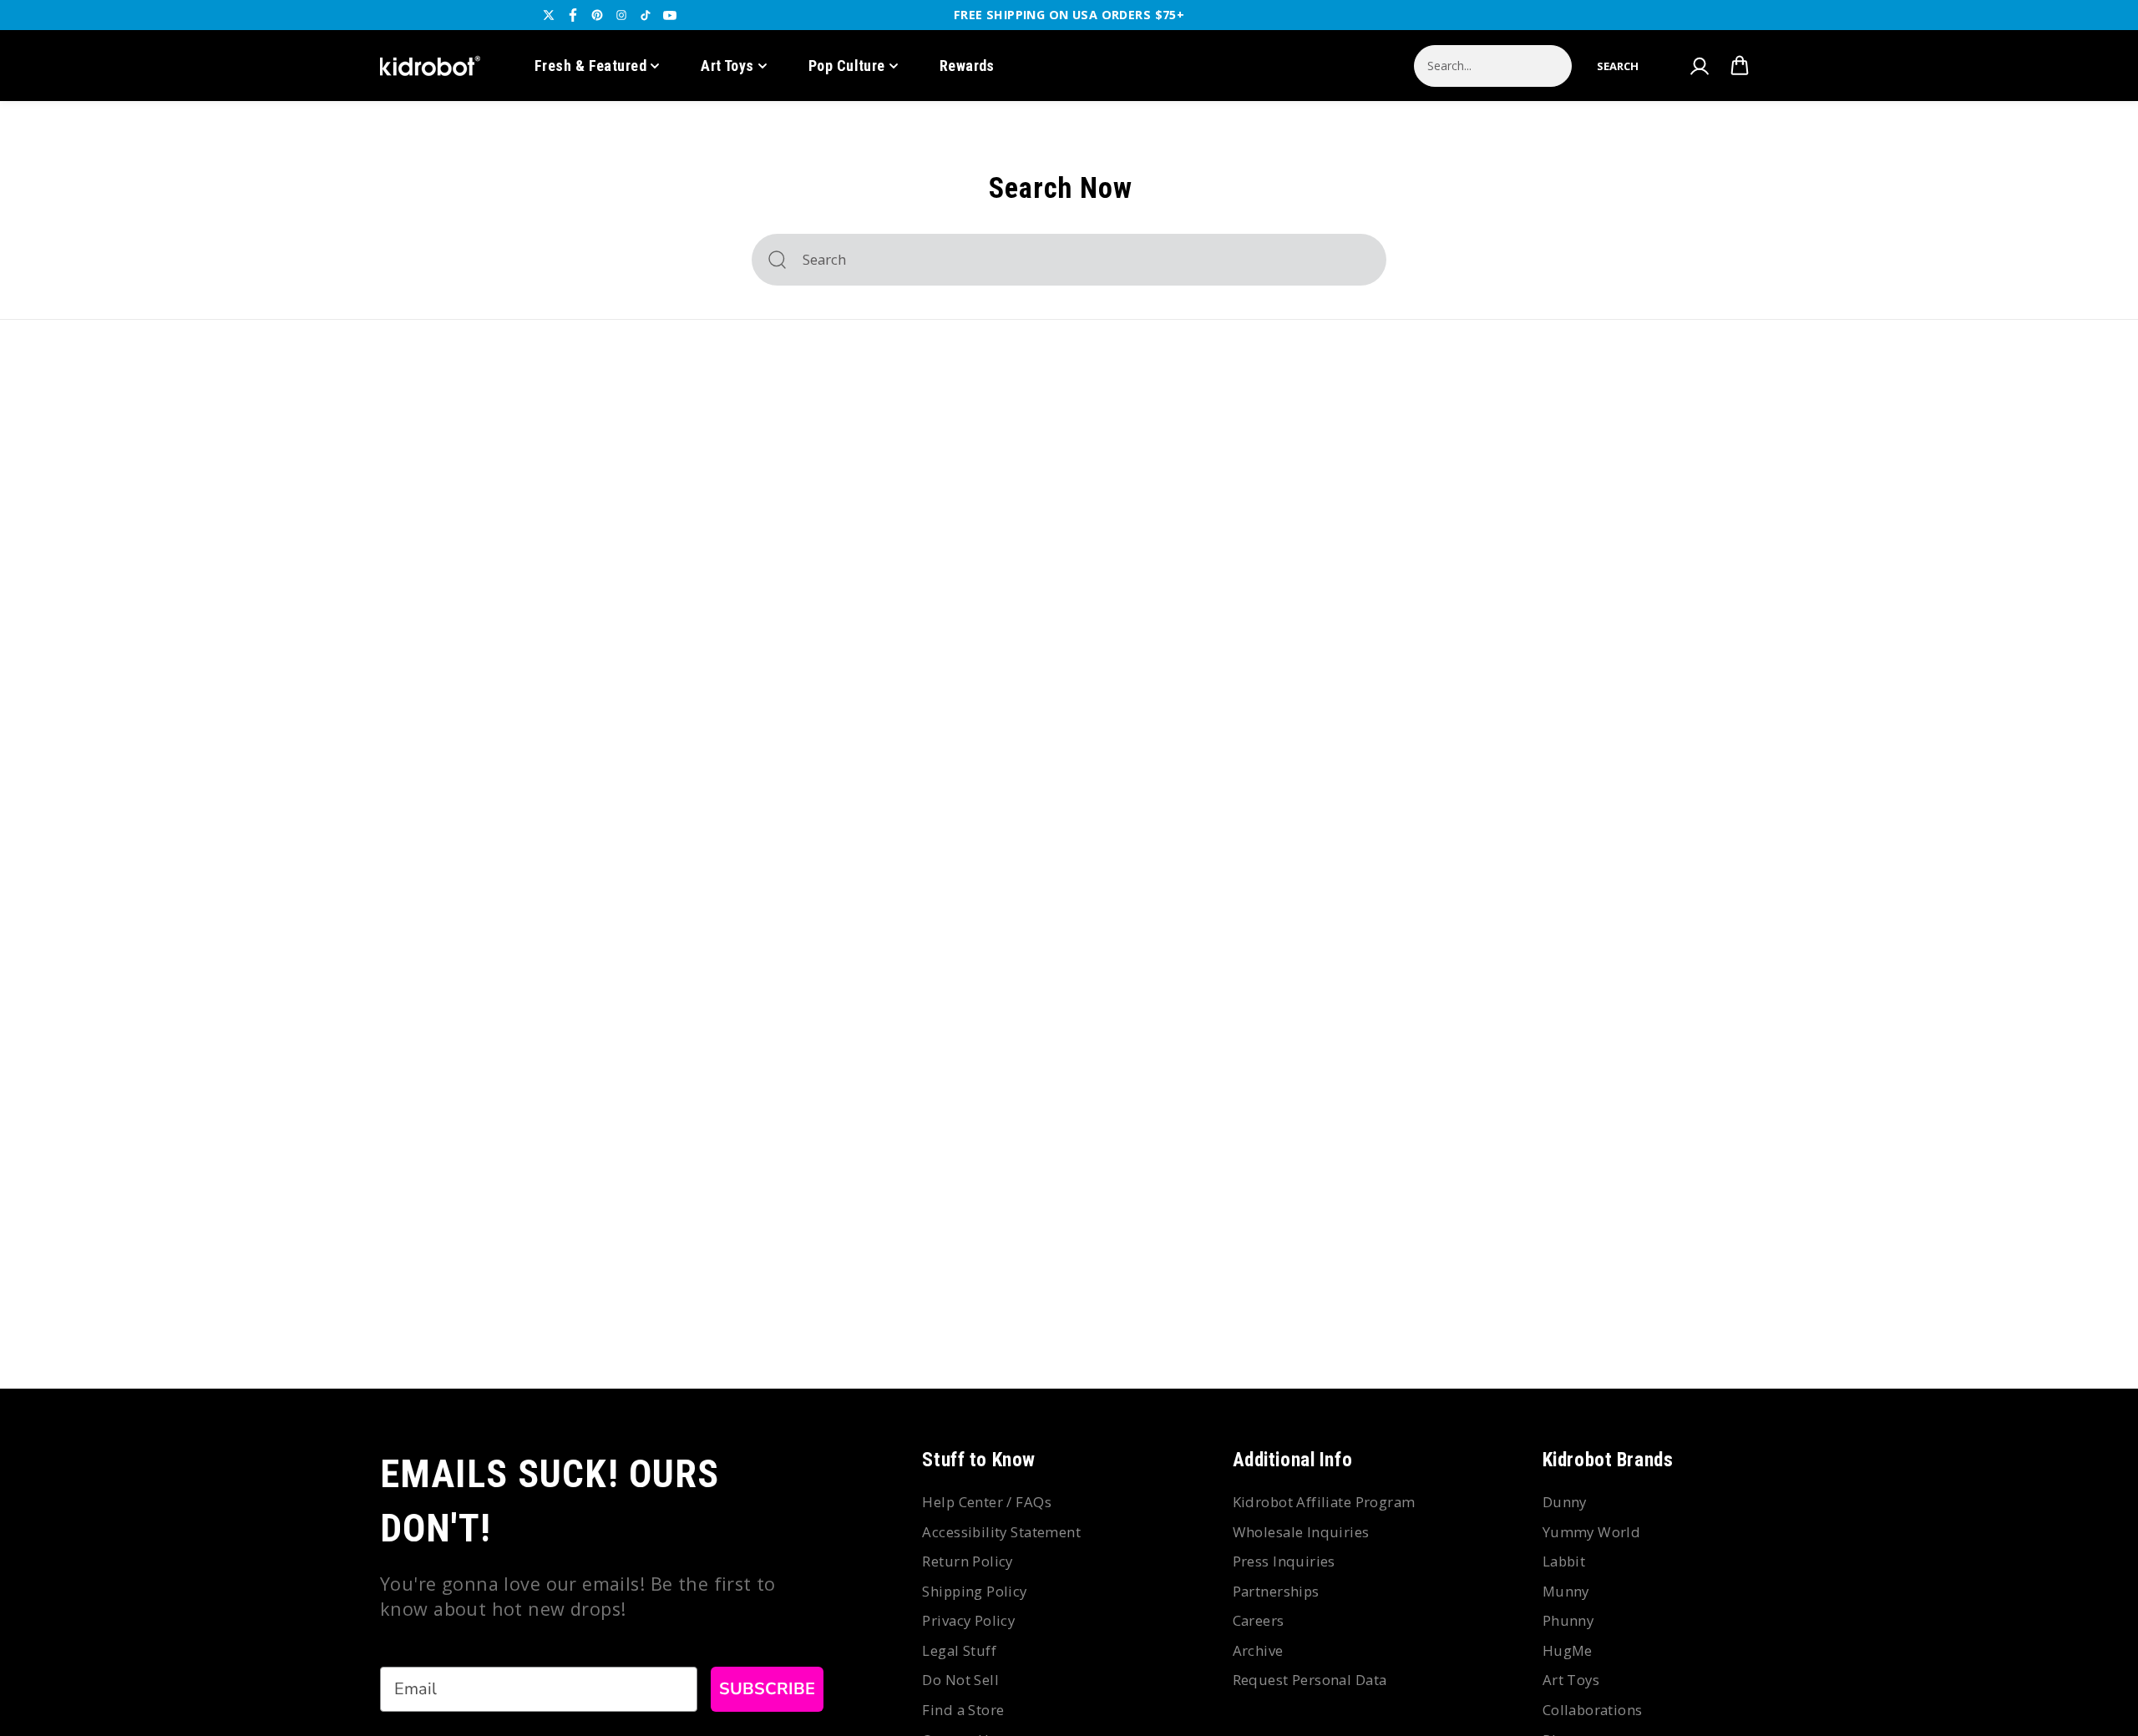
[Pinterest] (597, 15)
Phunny (1568, 1620)
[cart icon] (1740, 66)
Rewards (967, 66)
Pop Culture (847, 66)
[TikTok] (646, 15)
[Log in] (1699, 66)
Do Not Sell (960, 1680)
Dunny (1565, 1502)
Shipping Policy (974, 1591)
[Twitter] (549, 15)
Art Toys (727, 66)
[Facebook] (573, 15)
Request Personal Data (1310, 1680)
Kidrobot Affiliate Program (1324, 1502)
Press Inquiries (1284, 1561)
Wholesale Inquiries (1301, 1532)
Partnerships (1276, 1591)
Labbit (1564, 1561)
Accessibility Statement (1001, 1532)
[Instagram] (621, 15)
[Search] (777, 260)
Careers (1259, 1620)
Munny (1566, 1591)
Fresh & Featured (590, 66)
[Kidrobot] (430, 66)
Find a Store (963, 1710)
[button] (1618, 66)
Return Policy (967, 1561)
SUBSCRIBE (767, 1689)
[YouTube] (670, 15)
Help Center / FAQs (987, 1502)
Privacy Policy (968, 1620)
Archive (1258, 1650)
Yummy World (1592, 1532)
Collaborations (1593, 1710)
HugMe (1568, 1650)
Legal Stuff (959, 1650)
